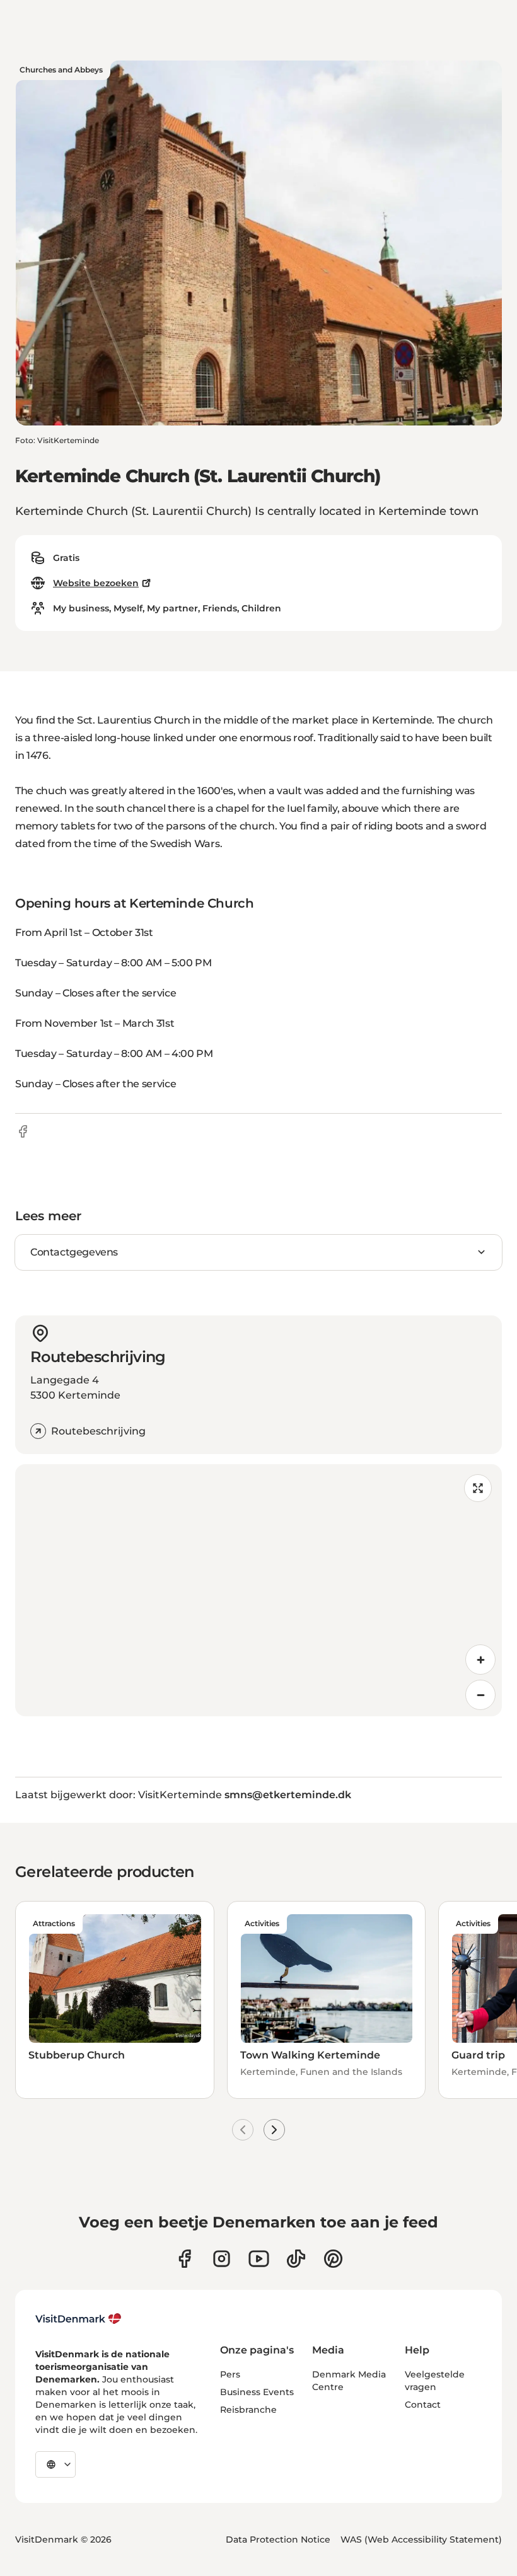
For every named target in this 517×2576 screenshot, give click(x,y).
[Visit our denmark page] (184, 2259)
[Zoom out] (480, 1695)
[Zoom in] (480, 1660)
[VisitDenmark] (78, 2319)
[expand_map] (478, 1488)
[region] (258, 1590)
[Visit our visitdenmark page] (259, 2259)
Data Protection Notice (278, 2539)
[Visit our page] (222, 2259)
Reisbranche (248, 2410)
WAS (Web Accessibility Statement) (421, 2539)
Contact (423, 2405)
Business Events (257, 2392)
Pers (230, 2374)
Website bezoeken (96, 583)
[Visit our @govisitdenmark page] (296, 2259)
